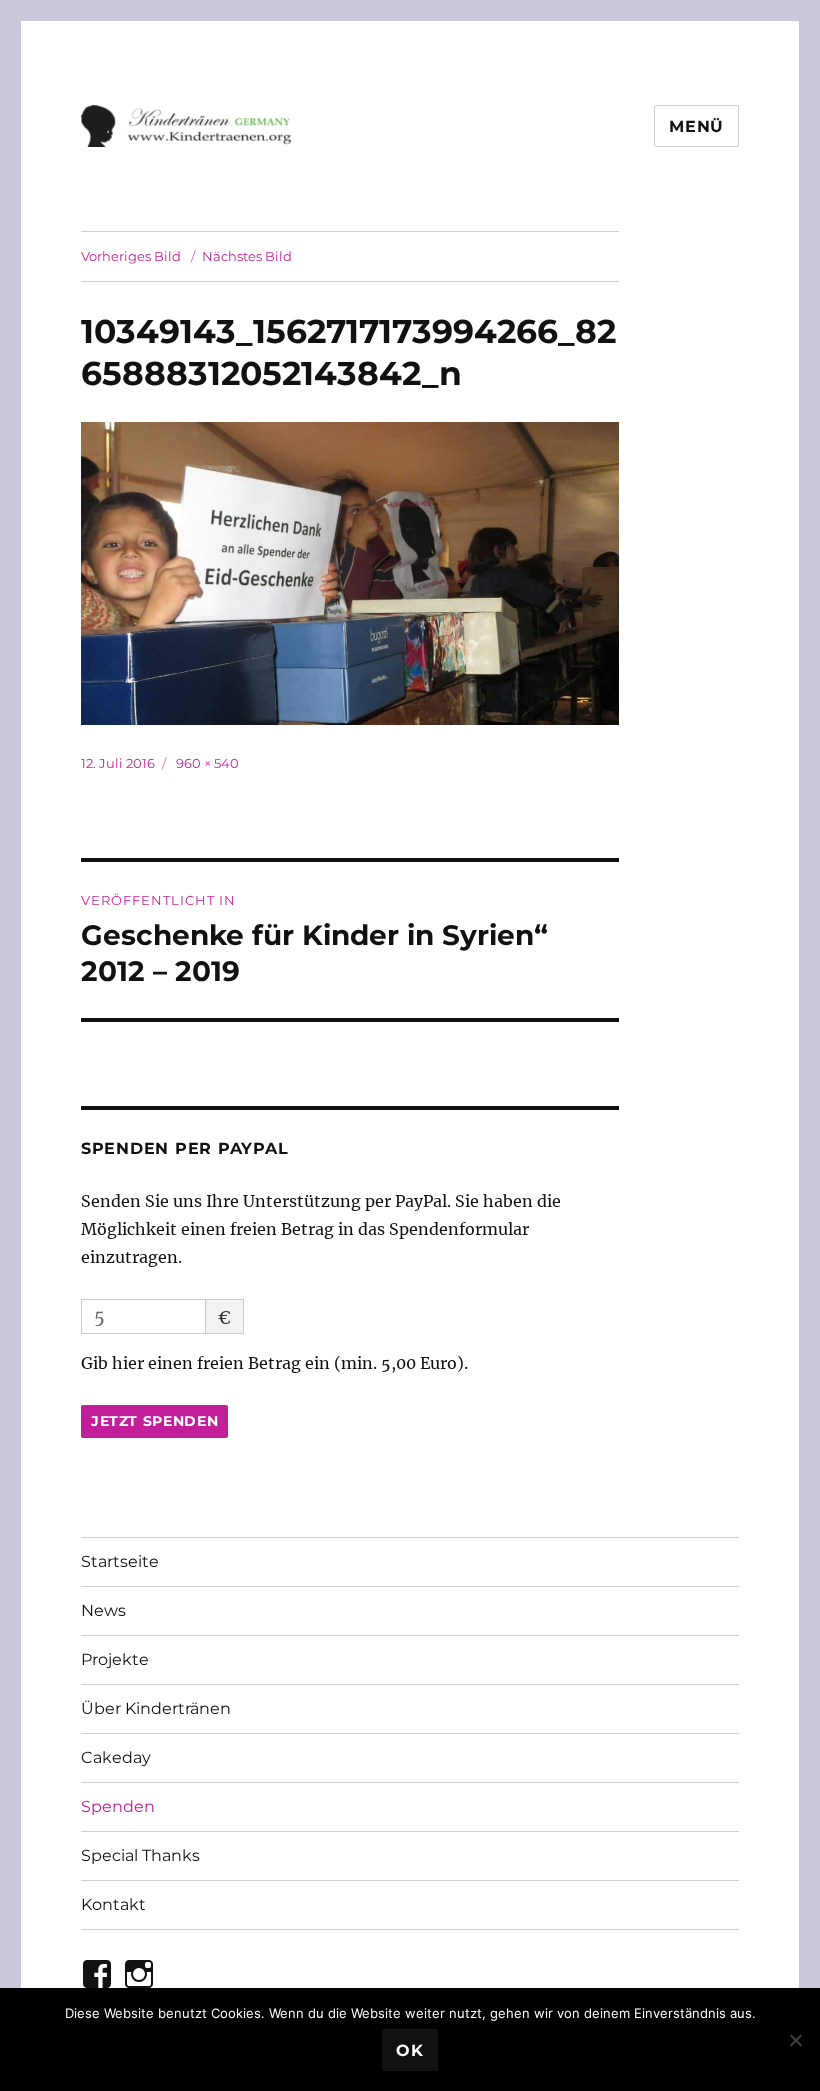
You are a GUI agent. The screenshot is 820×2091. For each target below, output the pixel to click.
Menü (696, 126)
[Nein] (795, 2040)
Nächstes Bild (247, 256)
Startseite (120, 1561)
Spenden (118, 1806)
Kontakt (113, 1904)
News (103, 1610)
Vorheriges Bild (131, 256)
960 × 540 (207, 763)
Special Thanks (140, 1855)
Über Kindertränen (156, 1708)
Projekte (115, 1659)
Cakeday (116, 1757)
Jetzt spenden (155, 1421)
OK (410, 2050)
